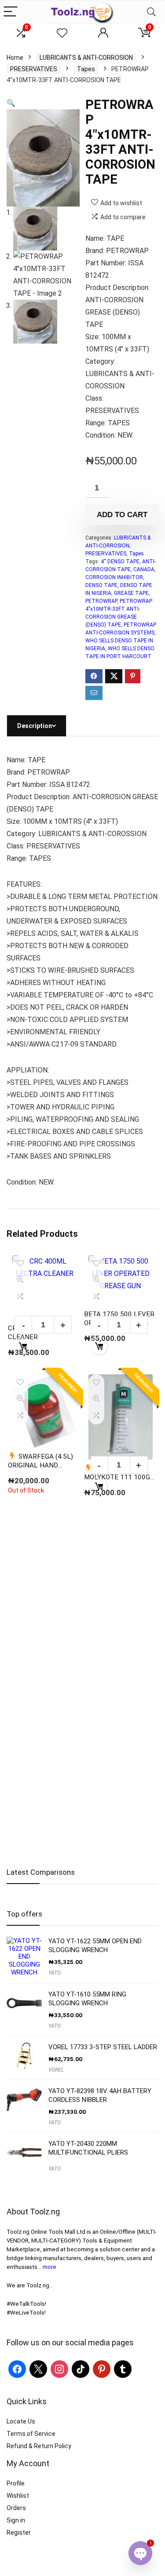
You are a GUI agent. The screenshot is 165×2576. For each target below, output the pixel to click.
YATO (55, 1973)
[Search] (151, 12)
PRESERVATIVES (34, 69)
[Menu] (11, 12)
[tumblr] (123, 2369)
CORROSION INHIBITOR (114, 577)
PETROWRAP (101, 601)
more (49, 2267)
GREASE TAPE (131, 593)
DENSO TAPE (101, 585)
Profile (16, 2483)
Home (15, 58)
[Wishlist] (62, 33)
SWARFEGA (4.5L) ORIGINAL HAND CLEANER (40, 1465)
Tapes (86, 69)
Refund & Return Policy (39, 2446)
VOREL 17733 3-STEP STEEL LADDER (103, 2047)
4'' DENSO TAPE (120, 562)
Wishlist (18, 2496)
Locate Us (21, 2421)
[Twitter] (38, 2369)
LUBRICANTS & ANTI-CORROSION (86, 58)
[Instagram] (59, 2369)
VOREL (56, 2070)
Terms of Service (31, 2434)
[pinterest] (102, 2369)
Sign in (16, 2520)
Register (19, 2533)
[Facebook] (17, 2369)
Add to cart (122, 515)
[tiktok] (81, 2369)
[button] (11, 103)
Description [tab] (35, 726)
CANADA (144, 569)
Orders (16, 2508)
